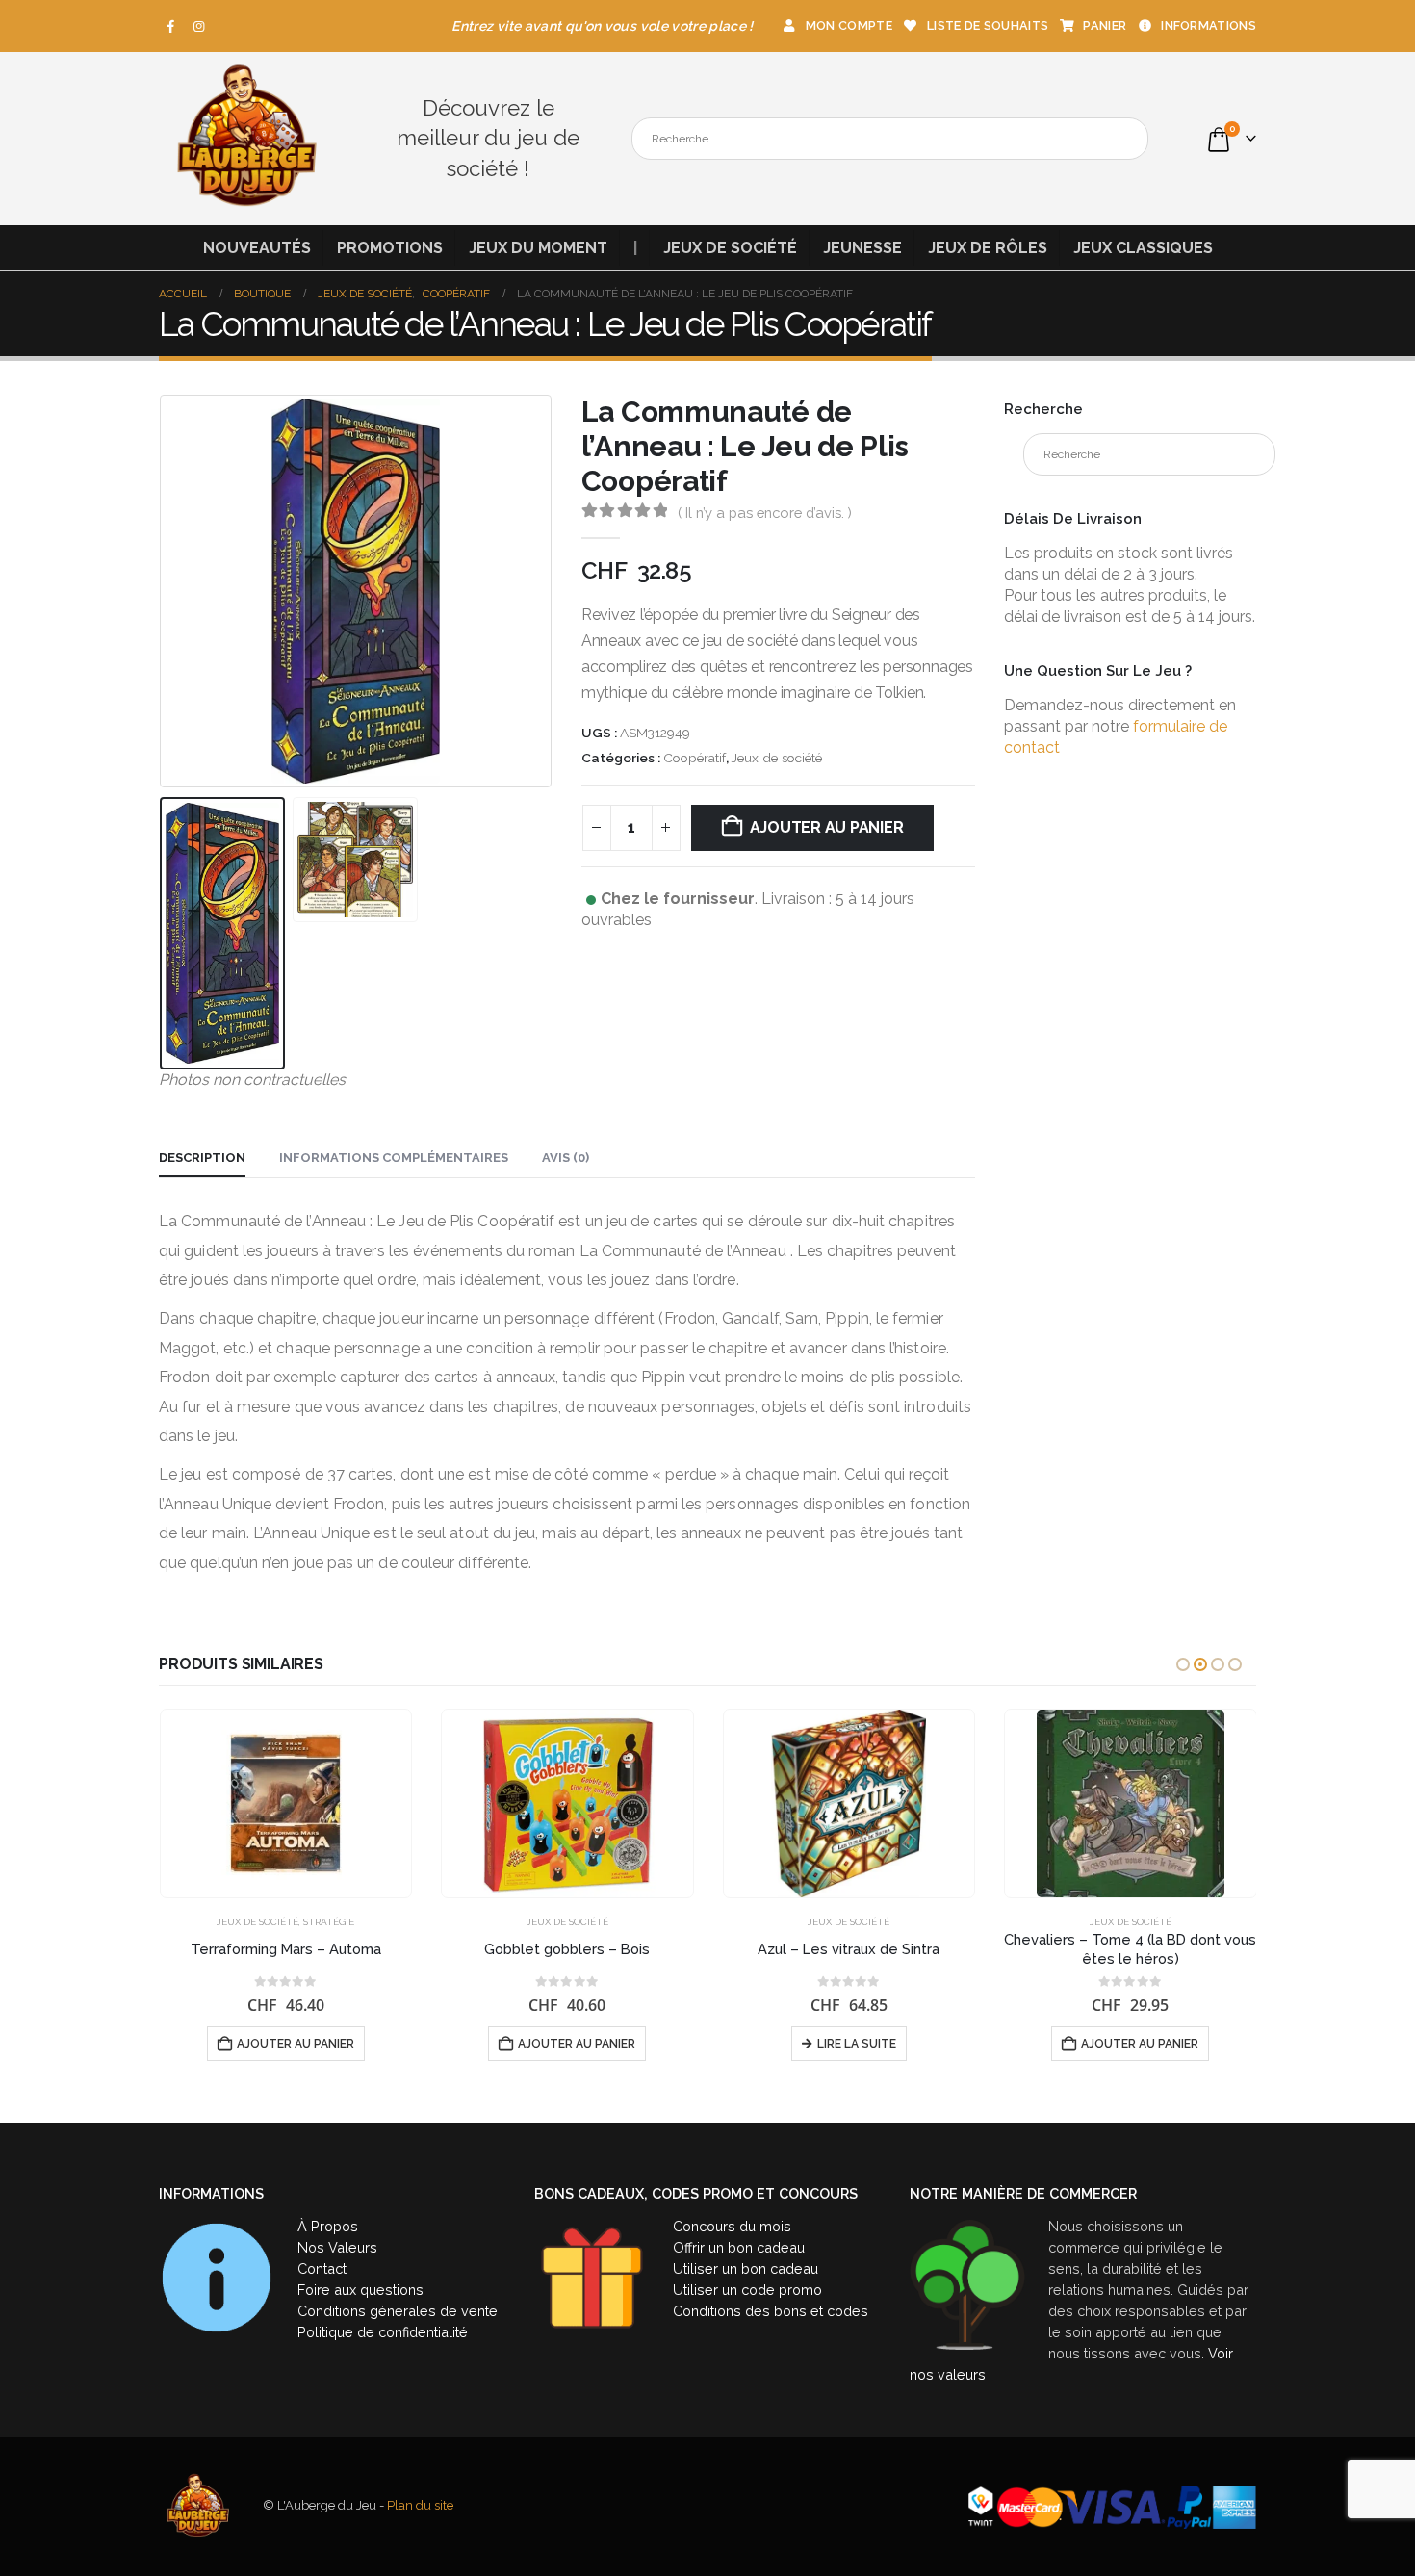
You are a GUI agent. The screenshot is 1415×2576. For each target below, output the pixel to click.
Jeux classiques (1143, 248)
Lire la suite (857, 2044)
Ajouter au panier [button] (296, 2044)
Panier (1105, 26)
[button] (164, 592)
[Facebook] (171, 26)
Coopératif (695, 758)
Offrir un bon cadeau (739, 2247)
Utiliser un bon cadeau (746, 2268)
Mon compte (849, 26)
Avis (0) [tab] (566, 1158)
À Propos (328, 2226)
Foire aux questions (360, 2290)
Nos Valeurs (337, 2247)
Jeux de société (730, 248)
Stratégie (329, 1922)
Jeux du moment (538, 248)
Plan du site (420, 2506)
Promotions (390, 248)
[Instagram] (199, 26)
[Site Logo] (245, 139)
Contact (322, 2268)
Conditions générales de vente (398, 2311)
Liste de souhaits (988, 26)
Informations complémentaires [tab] (394, 1158)
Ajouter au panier (827, 827)
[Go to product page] (286, 1803)
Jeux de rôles (988, 248)
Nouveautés (257, 248)
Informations (1209, 26)
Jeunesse (862, 248)
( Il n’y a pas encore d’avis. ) (765, 513)
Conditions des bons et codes (771, 2311)
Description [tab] (202, 1158)
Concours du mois (732, 2226)
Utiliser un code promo (747, 2290)
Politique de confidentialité (383, 2332)
